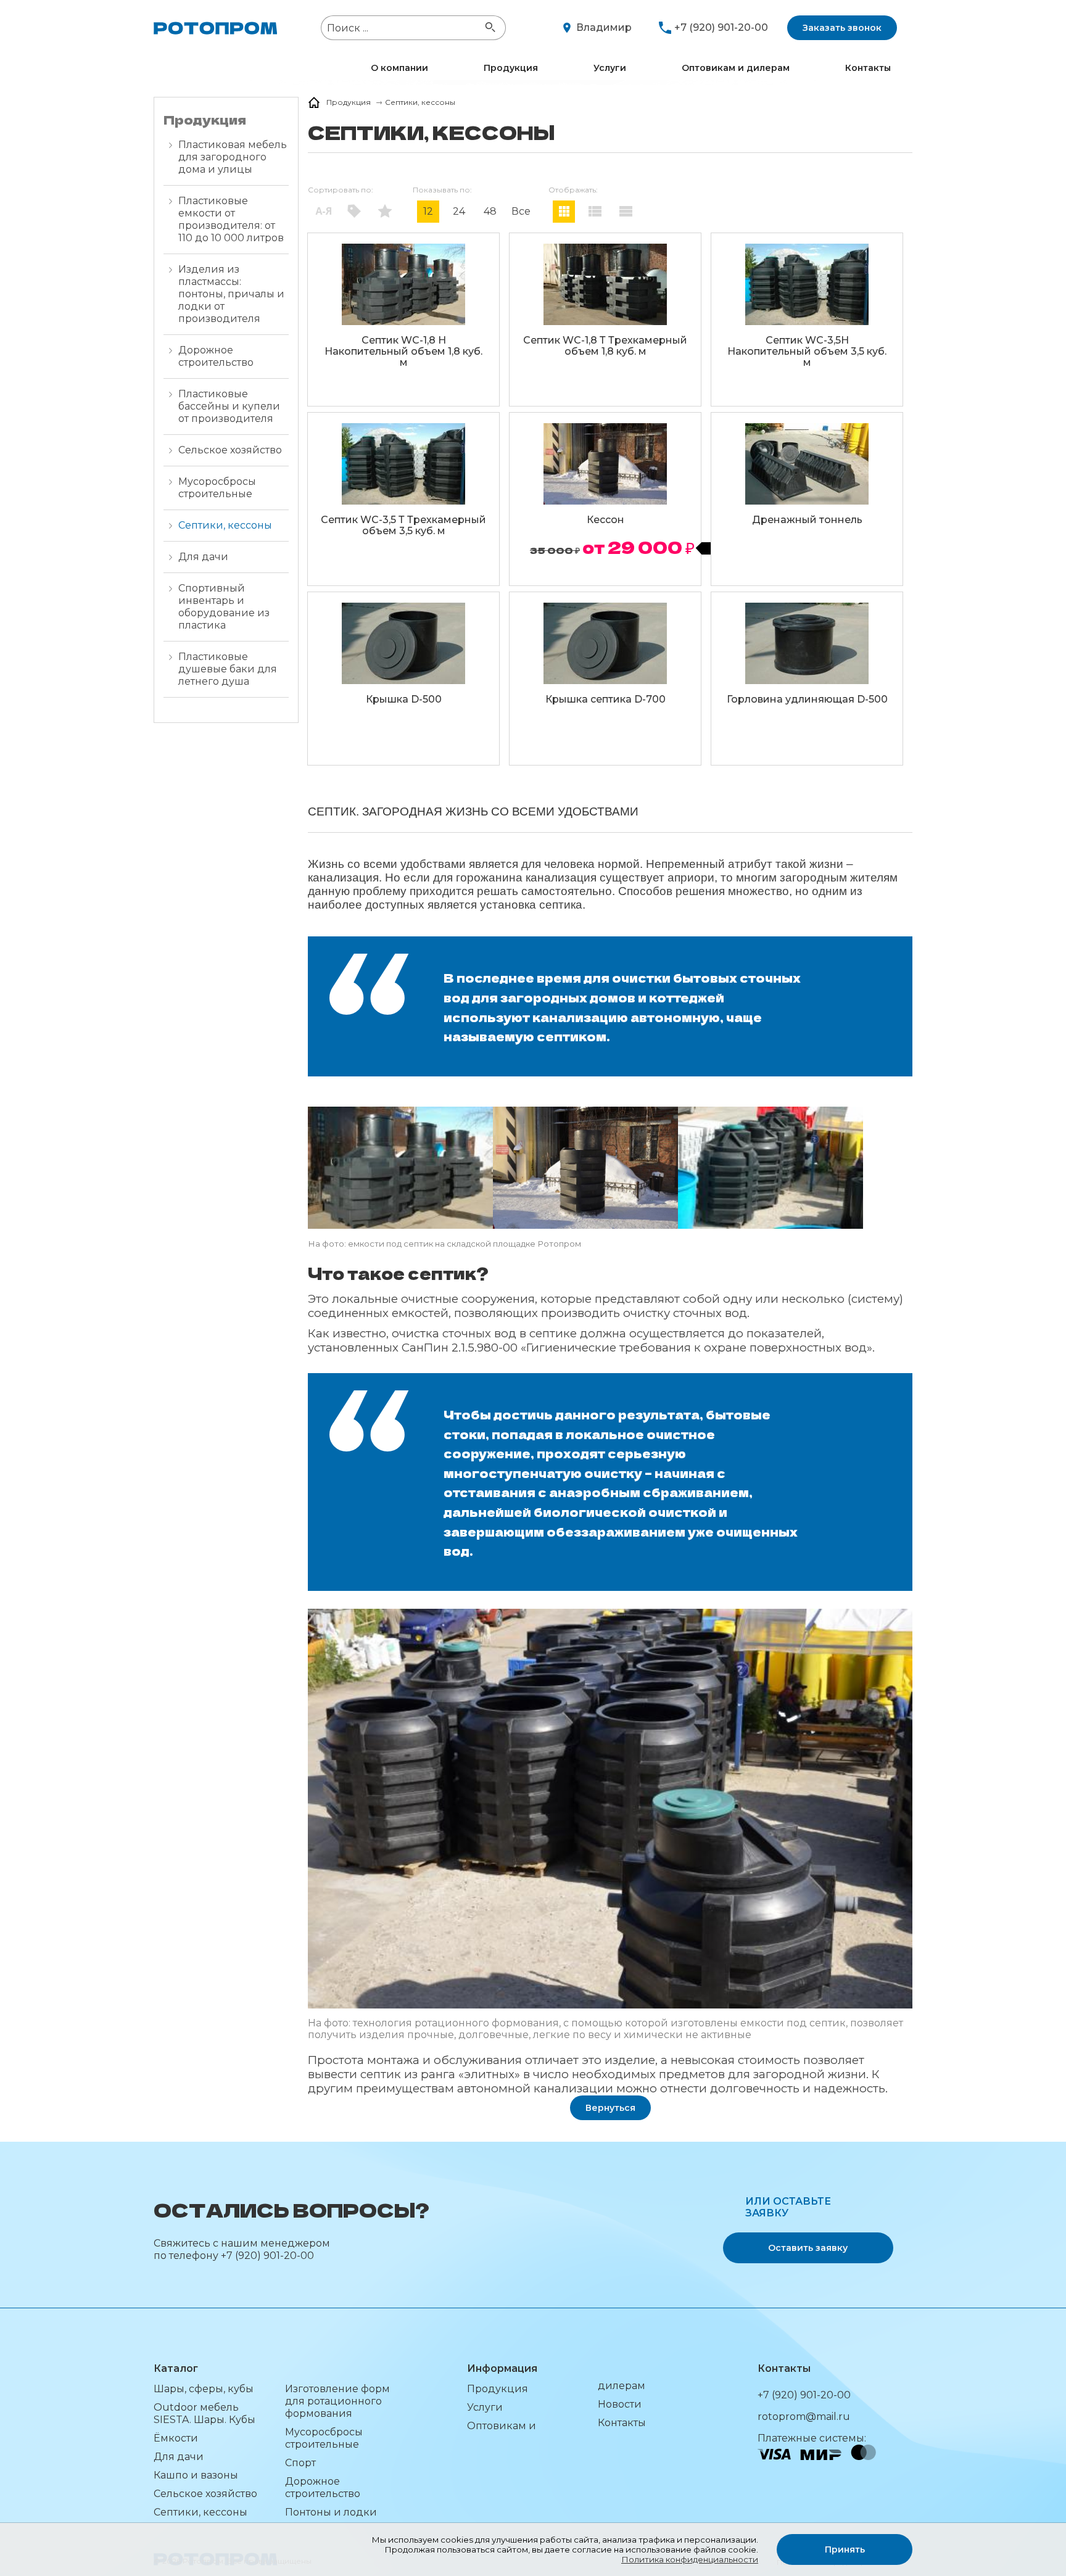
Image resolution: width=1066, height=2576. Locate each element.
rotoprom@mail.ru (804, 2417)
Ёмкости (176, 2438)
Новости (620, 2404)
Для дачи (203, 557)
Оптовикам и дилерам (736, 68)
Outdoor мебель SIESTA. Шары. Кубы (205, 2413)
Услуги (610, 68)
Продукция (511, 68)
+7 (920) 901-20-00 (721, 27)
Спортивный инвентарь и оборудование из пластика (224, 607)
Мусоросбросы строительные (217, 488)
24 (459, 211)
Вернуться (610, 2108)
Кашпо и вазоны (196, 2475)
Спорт (300, 2463)
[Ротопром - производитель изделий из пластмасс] (215, 28)
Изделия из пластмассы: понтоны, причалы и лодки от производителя (231, 294)
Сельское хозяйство (230, 450)
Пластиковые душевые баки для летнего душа (228, 669)
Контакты (868, 68)
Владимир (604, 27)
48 (490, 211)
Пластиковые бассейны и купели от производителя (229, 406)
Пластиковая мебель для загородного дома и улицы (233, 157)
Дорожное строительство (216, 356)
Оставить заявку (808, 2248)
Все (521, 211)
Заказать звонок (842, 28)
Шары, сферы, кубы (204, 2389)
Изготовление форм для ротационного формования (337, 2401)
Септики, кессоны (225, 525)
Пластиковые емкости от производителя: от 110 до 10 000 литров (231, 219)
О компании (399, 68)
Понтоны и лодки (331, 2512)
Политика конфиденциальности (690, 2559)
